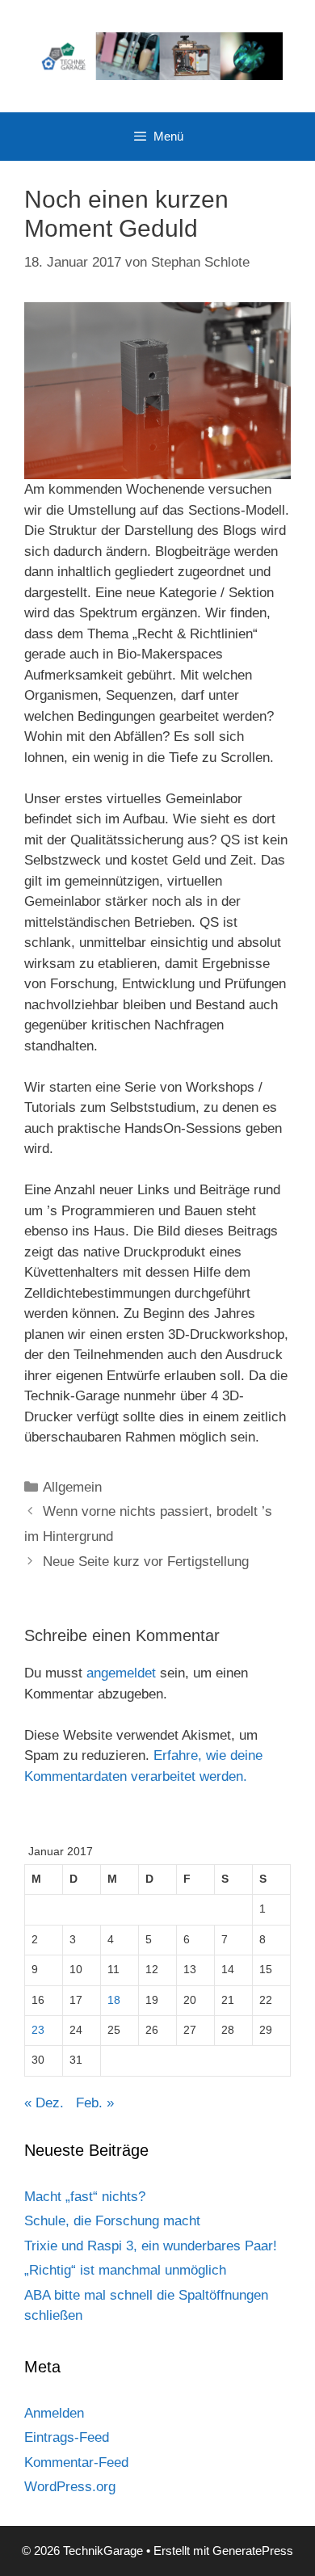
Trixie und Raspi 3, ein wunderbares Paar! (151, 2246)
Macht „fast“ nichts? (85, 2197)
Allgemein (72, 1487)
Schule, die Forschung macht (112, 2221)
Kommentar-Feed (76, 2462)
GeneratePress (253, 2551)
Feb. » (95, 2103)
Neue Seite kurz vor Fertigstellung (146, 1562)
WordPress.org (70, 2487)
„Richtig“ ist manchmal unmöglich (125, 2270)
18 (114, 2000)
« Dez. (44, 2103)
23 (38, 2030)
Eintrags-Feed (67, 2437)
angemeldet (121, 1673)
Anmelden (54, 2413)
